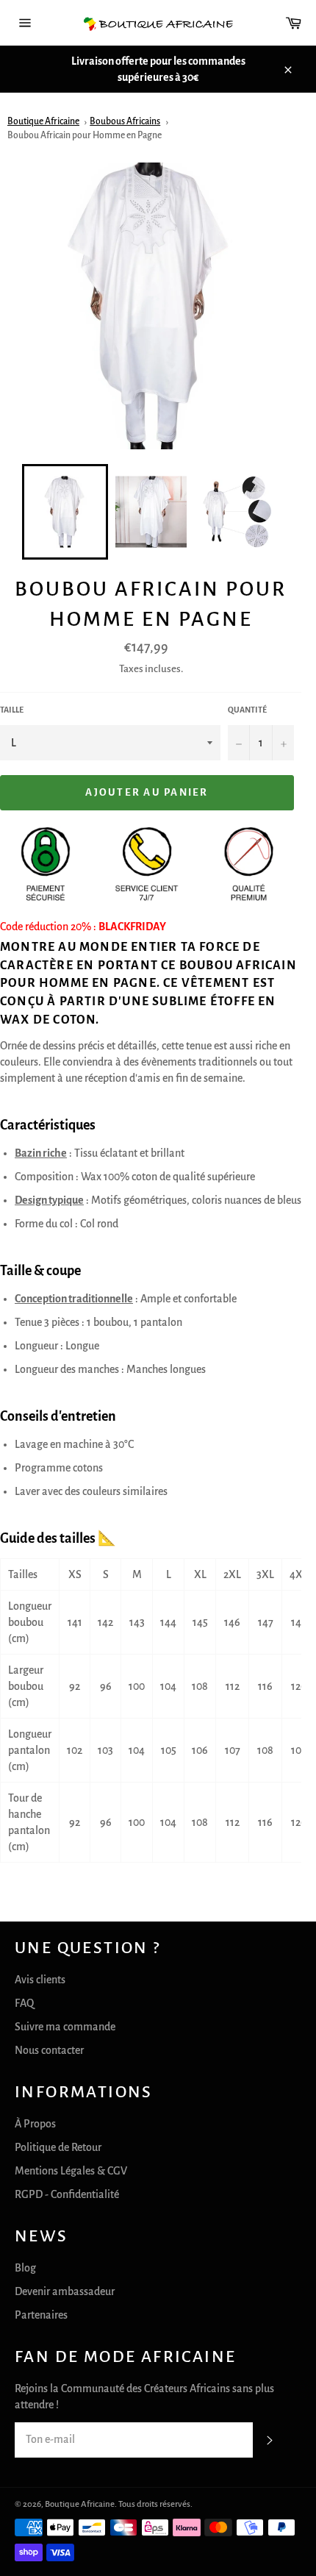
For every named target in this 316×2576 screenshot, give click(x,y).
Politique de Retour (58, 2147)
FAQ (24, 2003)
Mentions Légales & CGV (71, 2171)
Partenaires (41, 2315)
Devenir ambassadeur (65, 2291)
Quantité (247, 710)
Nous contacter (49, 2050)
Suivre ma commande (65, 2027)
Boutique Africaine (43, 121)
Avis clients (40, 1980)
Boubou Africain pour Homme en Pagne (85, 135)
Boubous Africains (125, 121)
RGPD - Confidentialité (67, 2194)
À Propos (35, 2124)
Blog (25, 2268)
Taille (12, 710)
